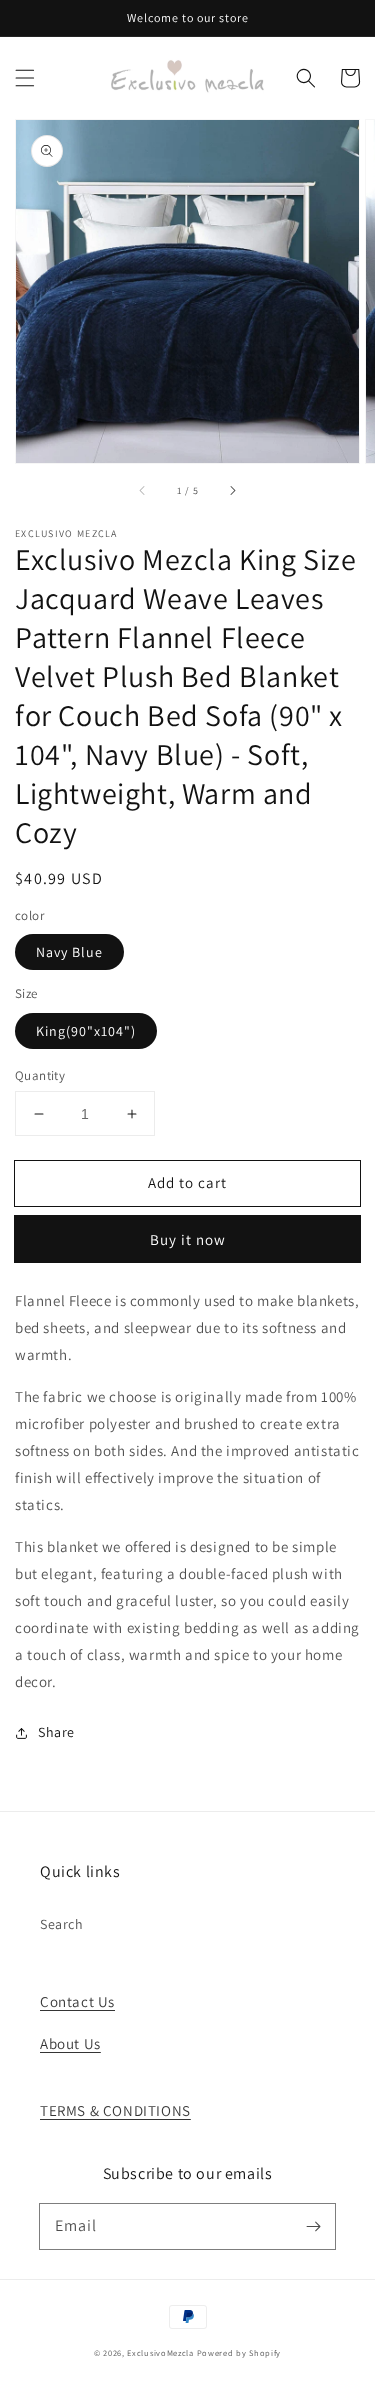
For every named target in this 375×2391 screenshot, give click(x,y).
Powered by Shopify (239, 2352)
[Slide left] (143, 491)
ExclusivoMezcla (160, 2352)
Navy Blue (69, 952)
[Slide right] (232, 491)
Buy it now (188, 1239)
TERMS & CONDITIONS (115, 2110)
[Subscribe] (313, 2226)
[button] (25, 78)
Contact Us (77, 2001)
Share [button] (56, 1732)
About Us (70, 2043)
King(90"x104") (86, 1031)
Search (62, 1924)
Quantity (40, 1075)
